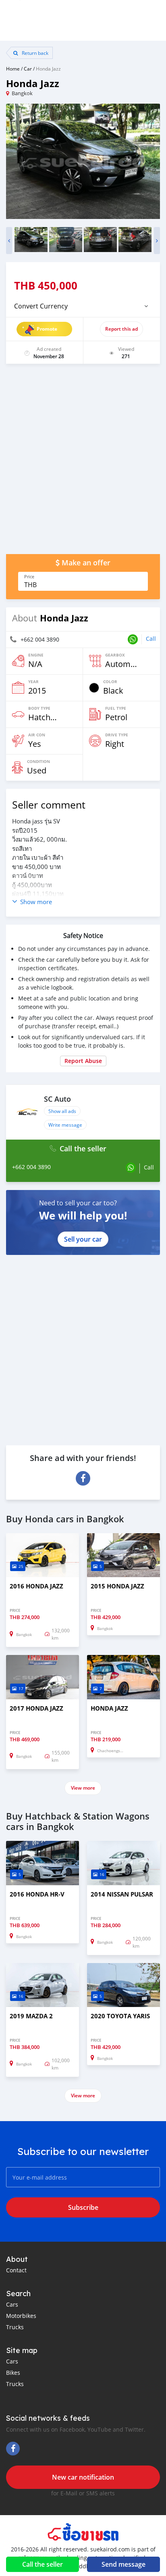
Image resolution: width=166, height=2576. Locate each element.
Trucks (15, 2327)
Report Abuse (83, 1061)
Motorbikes (21, 2316)
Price (29, 577)
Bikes (13, 2373)
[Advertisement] (83, 463)
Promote (47, 329)
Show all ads (62, 1111)
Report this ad (121, 329)
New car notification (83, 2477)
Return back (34, 53)
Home (13, 69)
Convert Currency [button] (41, 306)
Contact (16, 2270)
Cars (12, 2304)
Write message (65, 1125)
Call (151, 639)
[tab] (83, 306)
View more (83, 1788)
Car (28, 69)
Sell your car (83, 1239)
